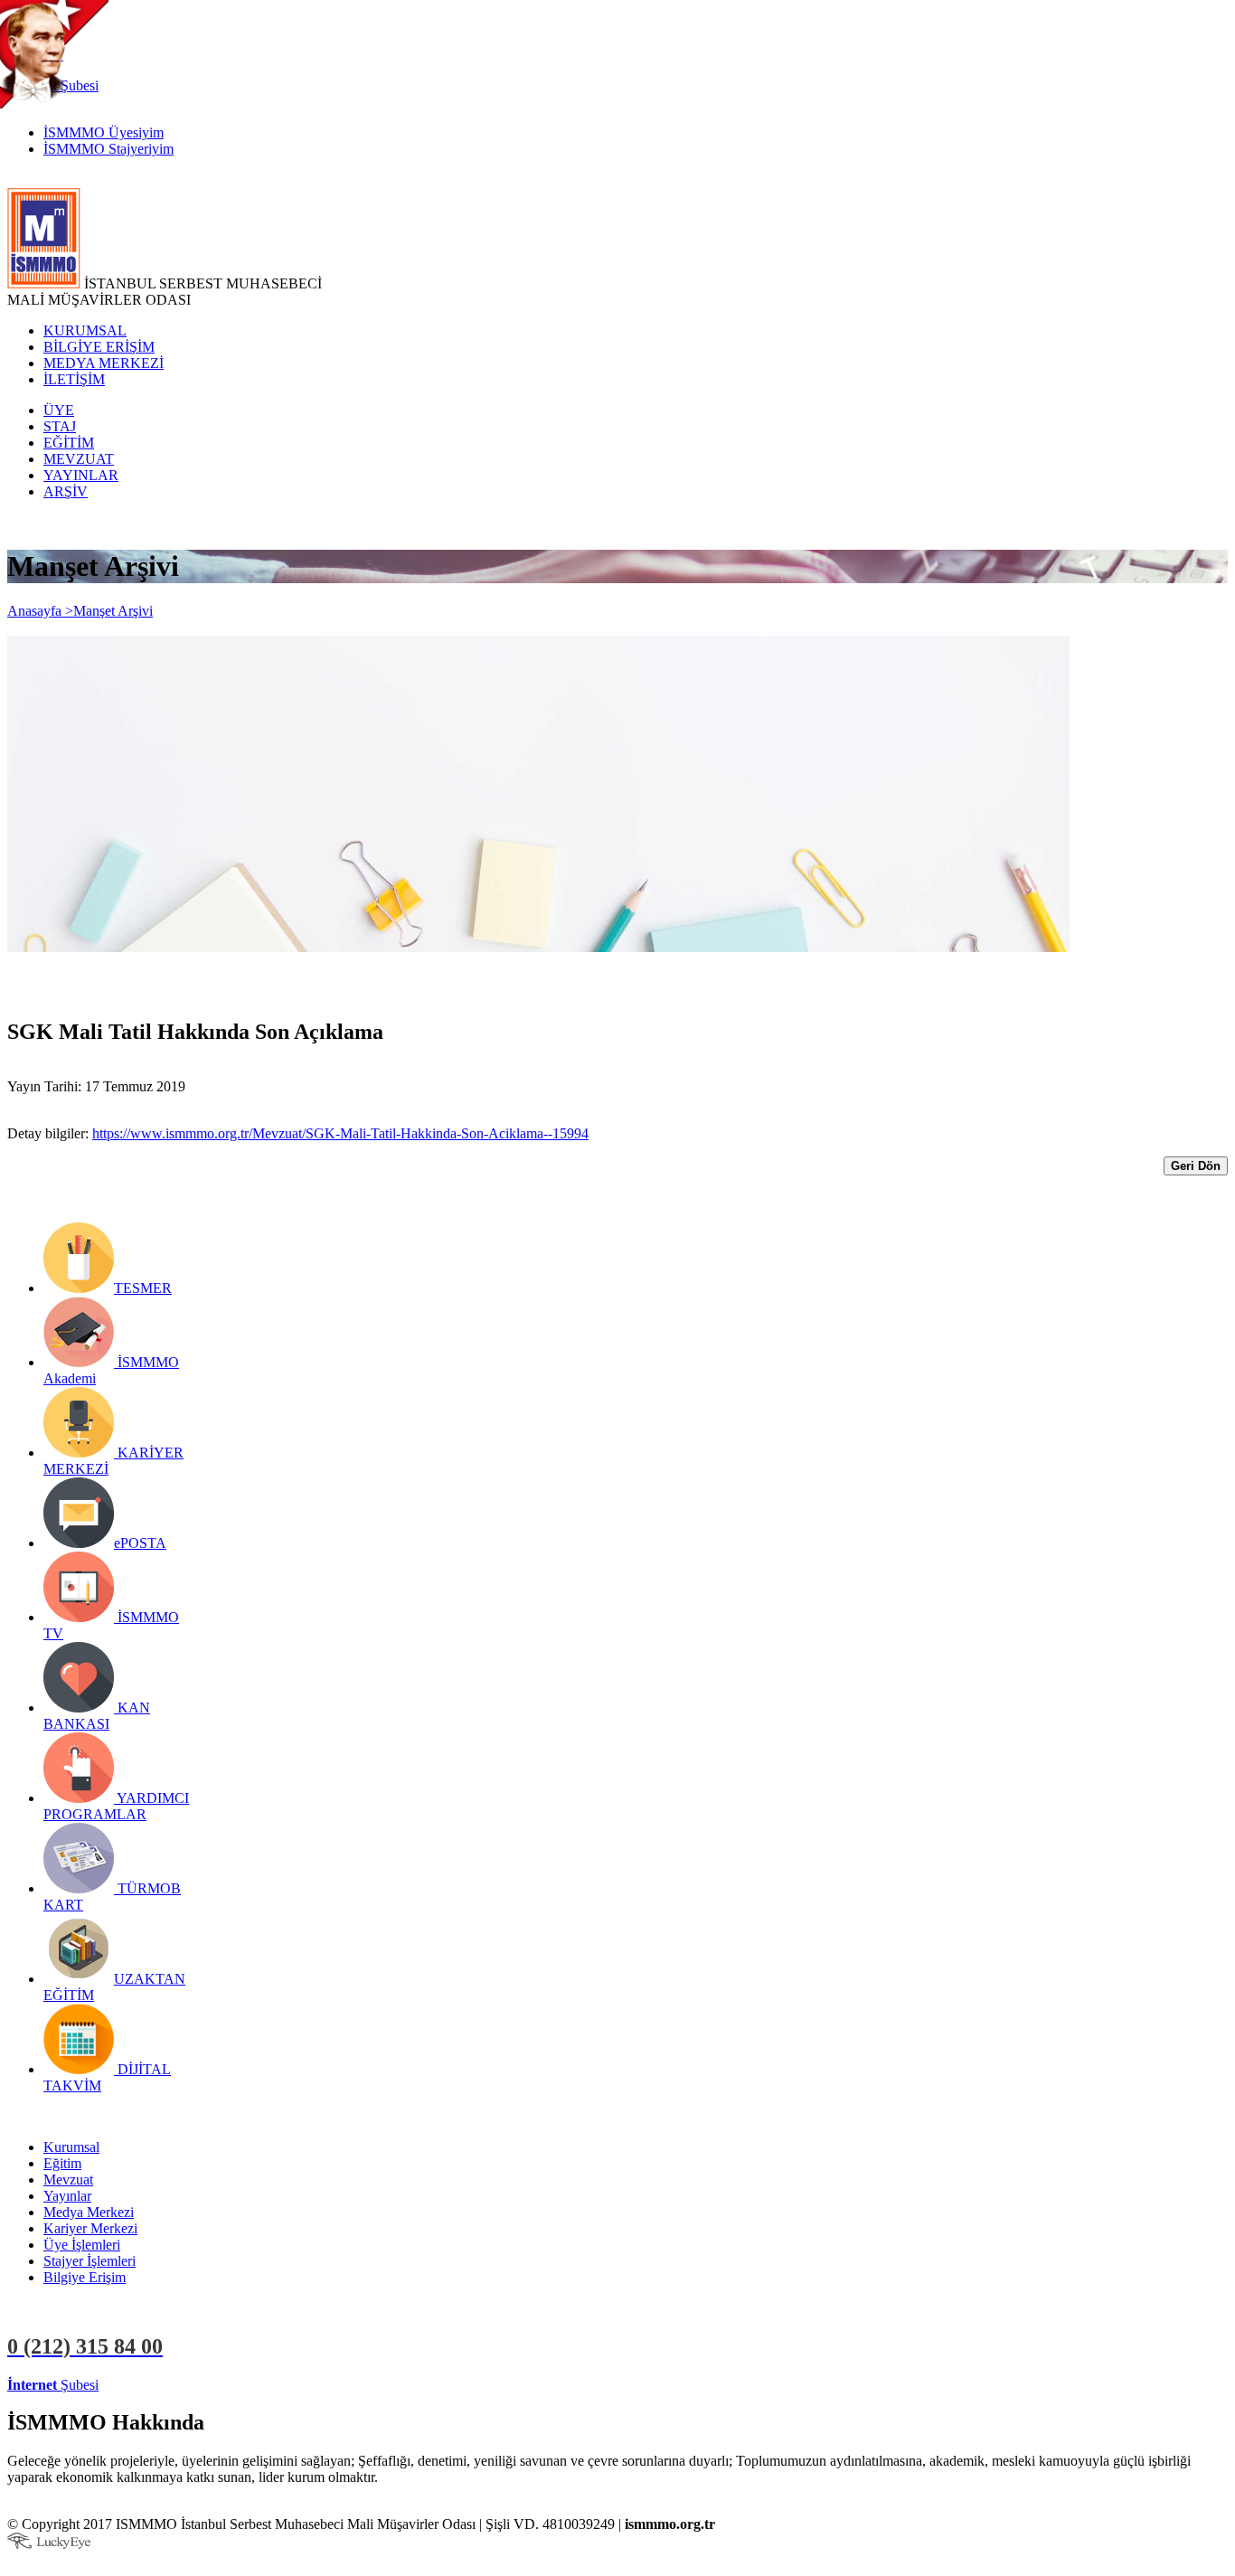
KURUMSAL (85, 330)
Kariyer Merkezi (90, 2228)
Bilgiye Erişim (85, 2277)
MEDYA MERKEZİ (104, 363)
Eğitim (62, 2163)
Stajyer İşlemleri (90, 2261)
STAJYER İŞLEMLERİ (287, 2385)
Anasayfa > (40, 611)
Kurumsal (71, 2147)
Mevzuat (68, 2180)
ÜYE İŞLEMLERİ (157, 2385)
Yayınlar (67, 2196)
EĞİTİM (69, 443)
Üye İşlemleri (82, 2245)
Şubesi (53, 2385)
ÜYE (59, 410)
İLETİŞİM (74, 379)
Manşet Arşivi (113, 611)
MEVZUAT (79, 459)
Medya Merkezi (89, 2212)
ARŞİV (66, 491)
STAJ (60, 426)
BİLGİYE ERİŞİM (99, 347)
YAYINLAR (81, 475)
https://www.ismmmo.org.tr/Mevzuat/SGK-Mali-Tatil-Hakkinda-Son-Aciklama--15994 (340, 1133)
